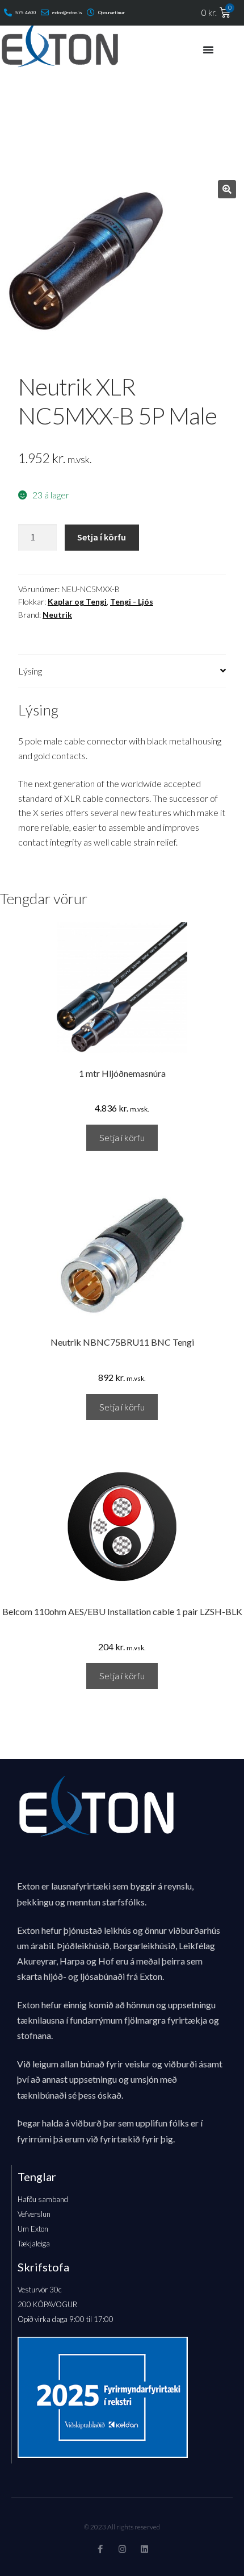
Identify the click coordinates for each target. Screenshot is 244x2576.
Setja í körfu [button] (122, 1137)
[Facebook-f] (100, 2549)
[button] (227, 189)
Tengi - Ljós (132, 602)
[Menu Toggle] (208, 49)
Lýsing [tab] (30, 671)
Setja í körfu (102, 537)
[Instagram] (122, 2549)
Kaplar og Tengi (77, 602)
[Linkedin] (144, 2549)
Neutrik (57, 615)
